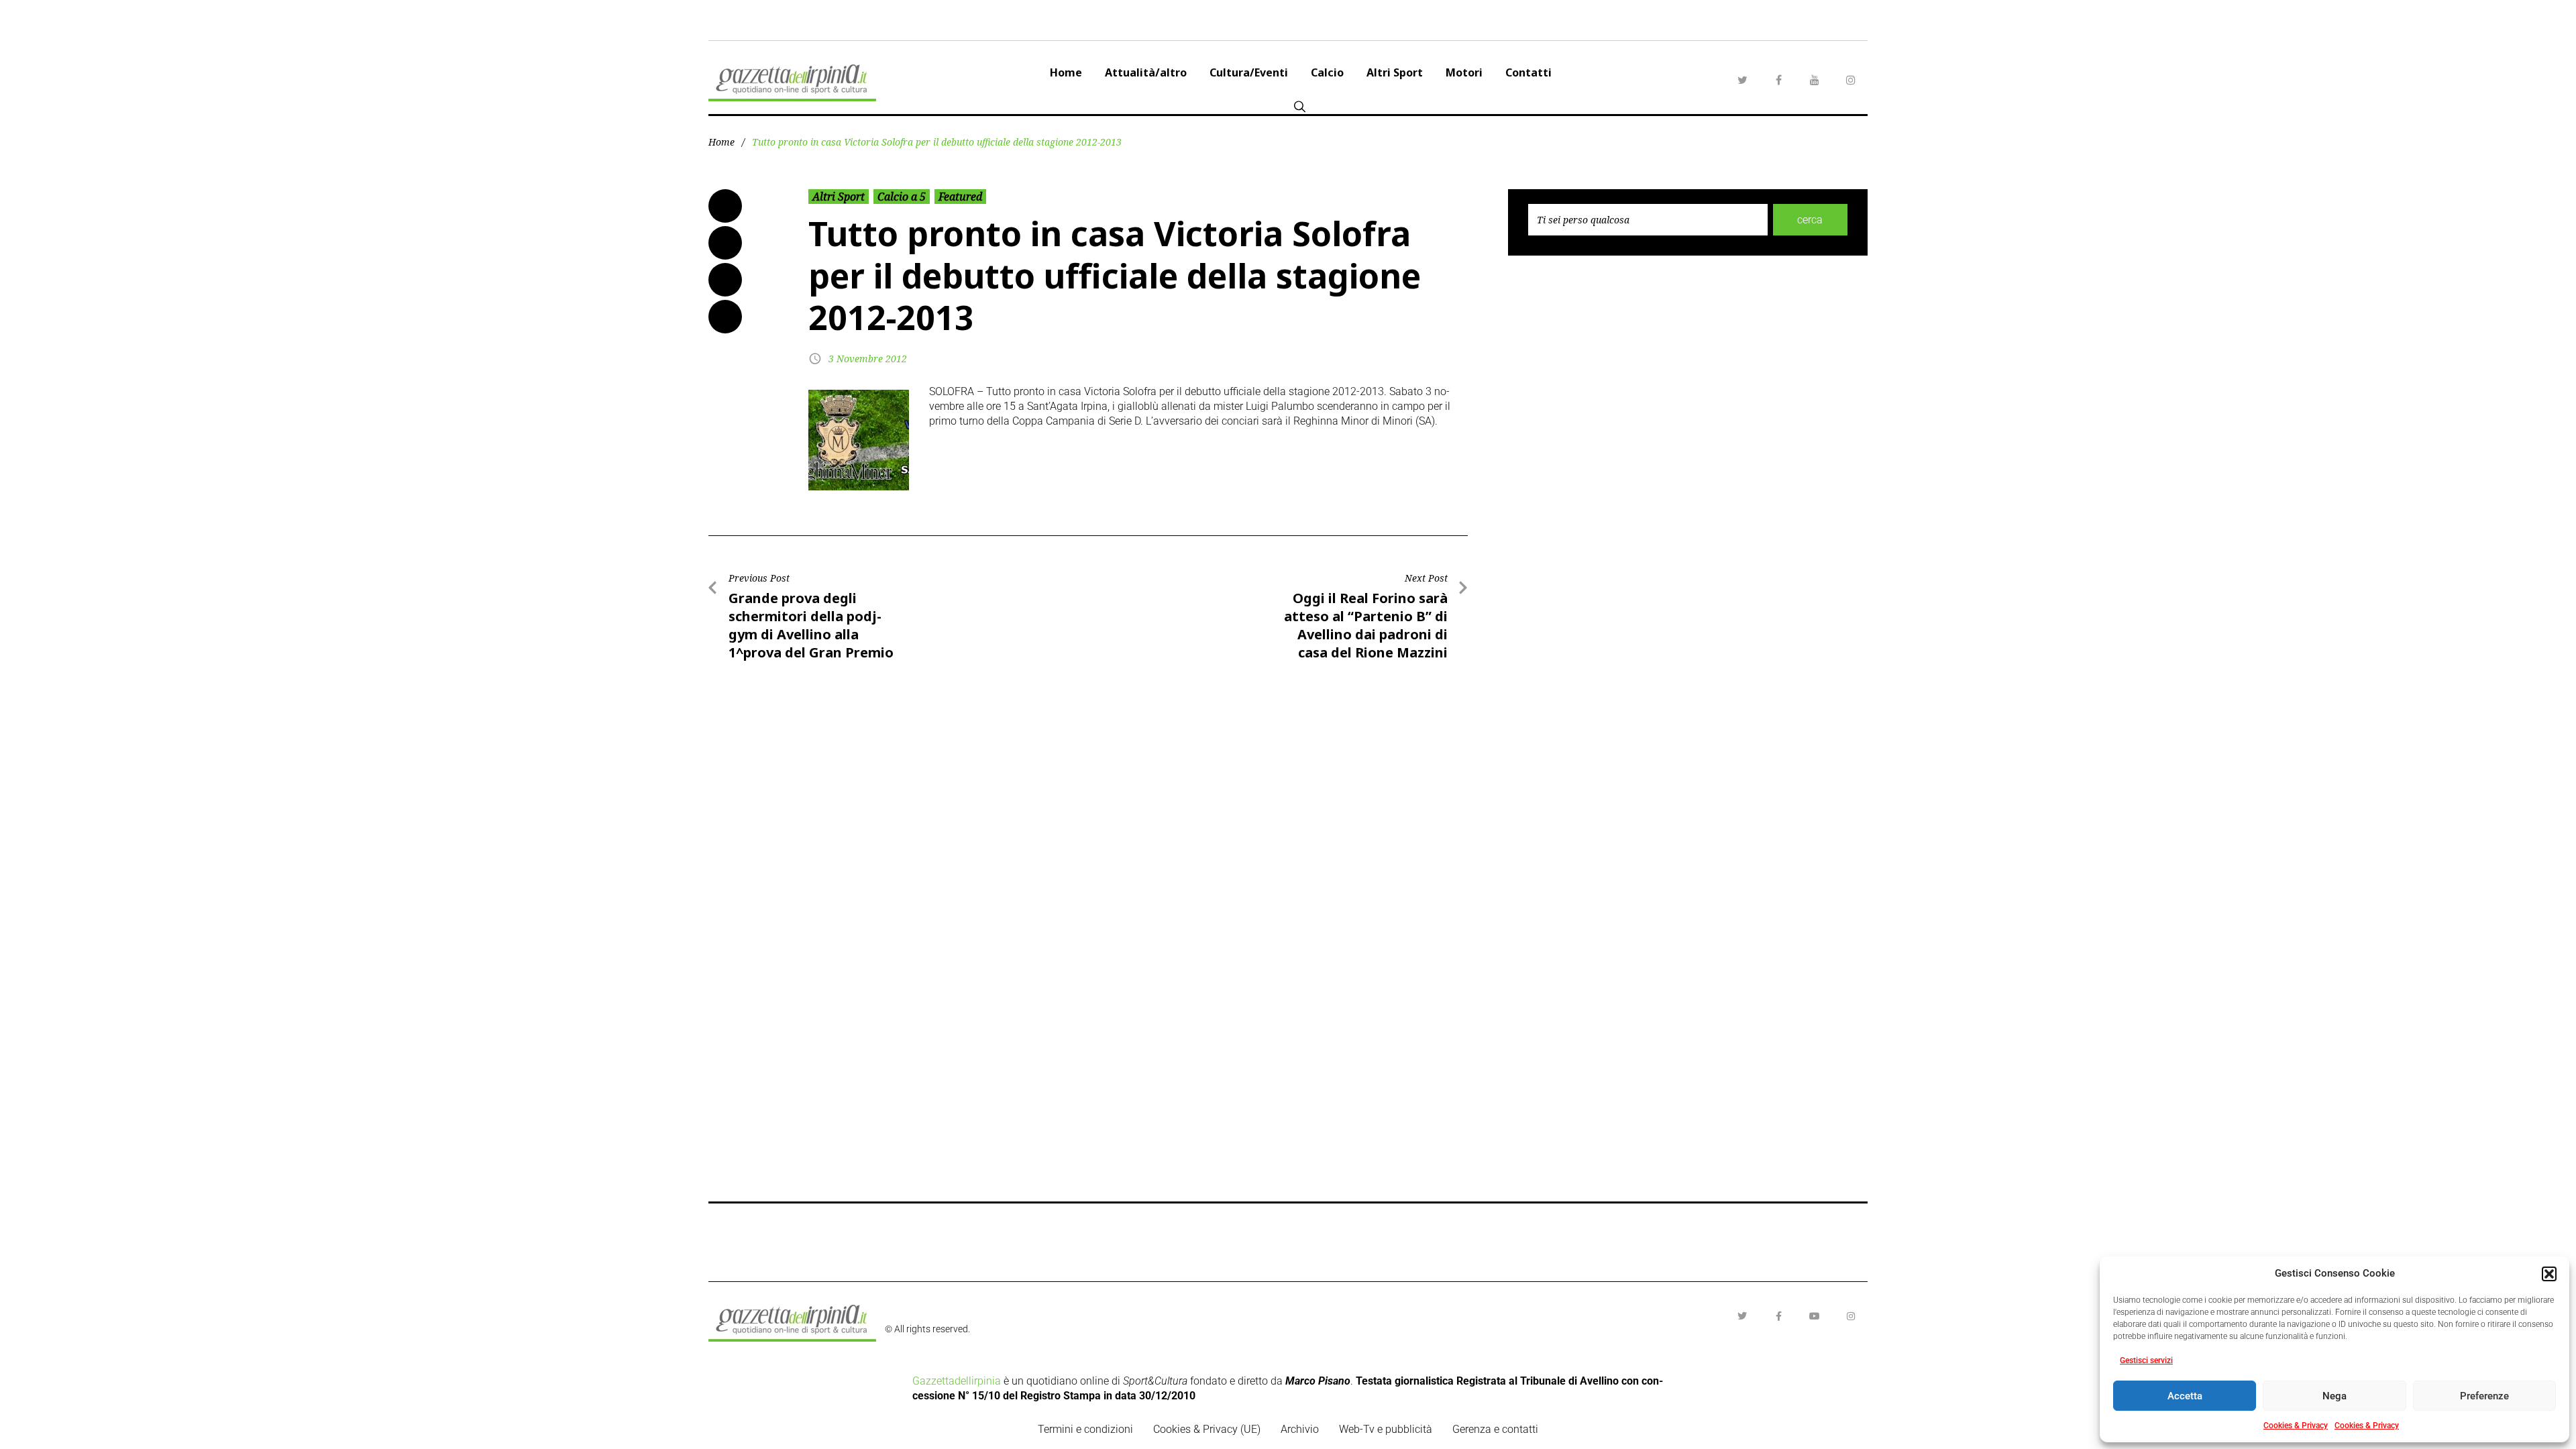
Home (1066, 72)
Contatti (1528, 72)
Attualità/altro (1146, 72)
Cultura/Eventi (1249, 72)
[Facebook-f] (1778, 1316)
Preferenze (2484, 1396)
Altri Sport (1395, 72)
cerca (1810, 220)
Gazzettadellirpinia (957, 1381)
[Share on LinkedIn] (725, 280)
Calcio (1327, 72)
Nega (2334, 1396)
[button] (2549, 1274)
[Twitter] (1742, 80)
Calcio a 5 (902, 197)
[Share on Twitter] (725, 243)
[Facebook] (1778, 80)
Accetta (2185, 1396)
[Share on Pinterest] (725, 317)
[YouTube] (1815, 80)
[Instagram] (1851, 80)
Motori (1464, 72)
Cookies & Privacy (2296, 1426)
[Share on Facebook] (725, 206)
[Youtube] (1815, 1316)
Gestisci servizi (2146, 1360)
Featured (960, 197)
